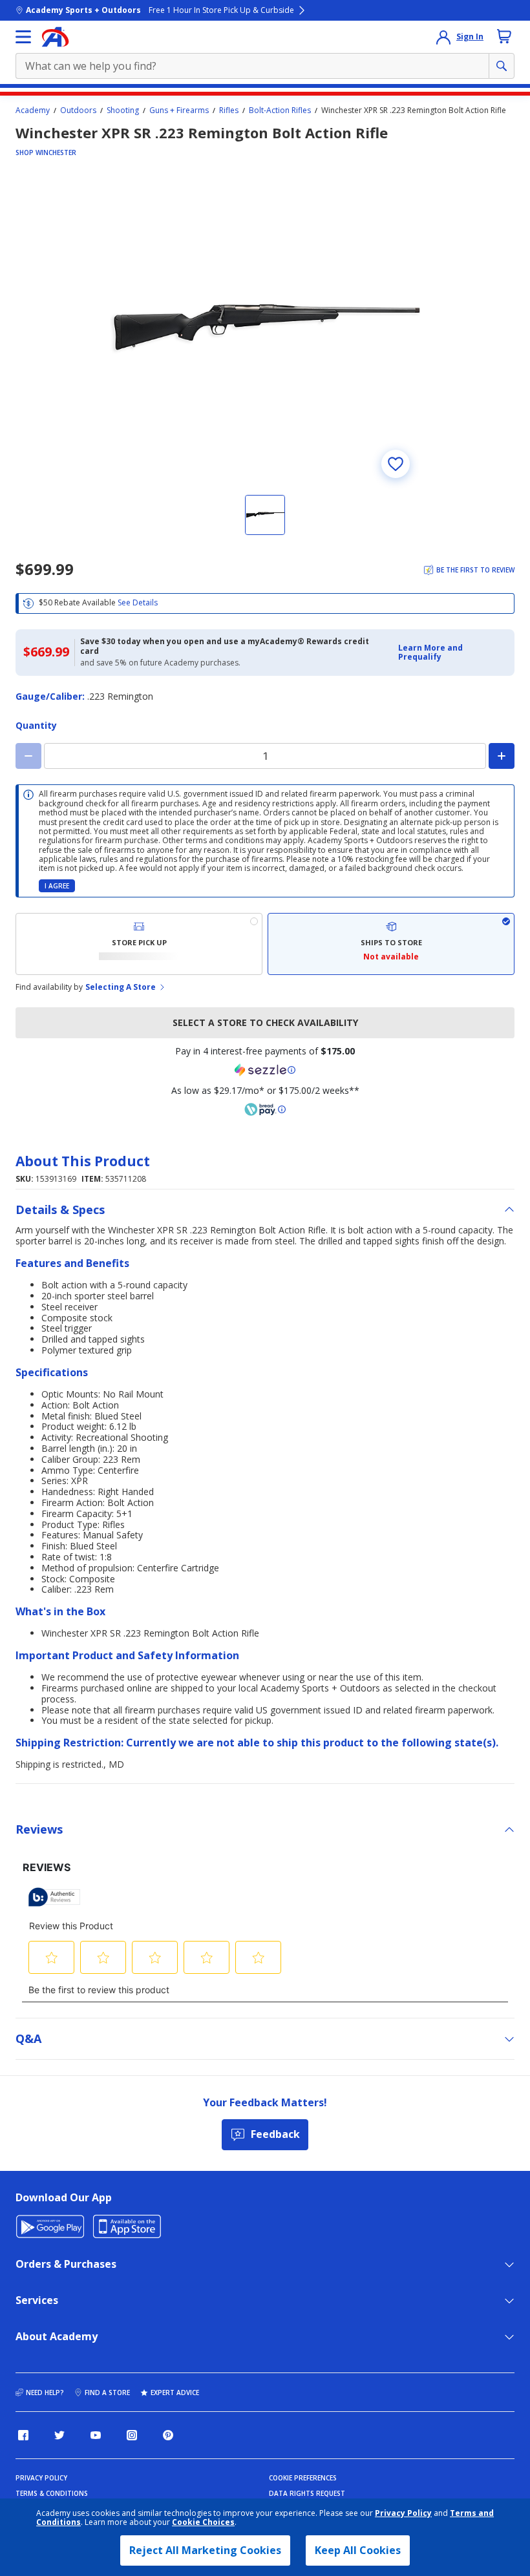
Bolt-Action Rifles (280, 110)
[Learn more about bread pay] (265, 1109)
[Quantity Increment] (502, 756)
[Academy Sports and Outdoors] (55, 37)
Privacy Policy (403, 2513)
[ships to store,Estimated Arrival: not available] (391, 944)
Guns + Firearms (179, 110)
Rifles (229, 110)
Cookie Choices (203, 2522)
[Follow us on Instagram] (132, 2435)
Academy (33, 110)
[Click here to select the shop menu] (23, 37)
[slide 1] (265, 515)
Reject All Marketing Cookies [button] (205, 2550)
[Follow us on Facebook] (23, 2435)
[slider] (265, 328)
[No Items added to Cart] (504, 36)
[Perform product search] (502, 66)
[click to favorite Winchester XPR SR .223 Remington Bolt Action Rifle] (396, 464)
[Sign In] (443, 37)
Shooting (123, 110)
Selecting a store (121, 987)
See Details (138, 602)
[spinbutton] (265, 756)
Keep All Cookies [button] (358, 2550)
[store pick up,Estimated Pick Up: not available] (139, 944)
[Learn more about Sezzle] (265, 1070)
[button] (452, 653)
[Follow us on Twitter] (59, 2435)
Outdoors (78, 110)
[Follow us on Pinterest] (168, 2435)
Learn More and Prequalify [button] (430, 652)
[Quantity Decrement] (28, 756)
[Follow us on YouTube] (96, 2435)
